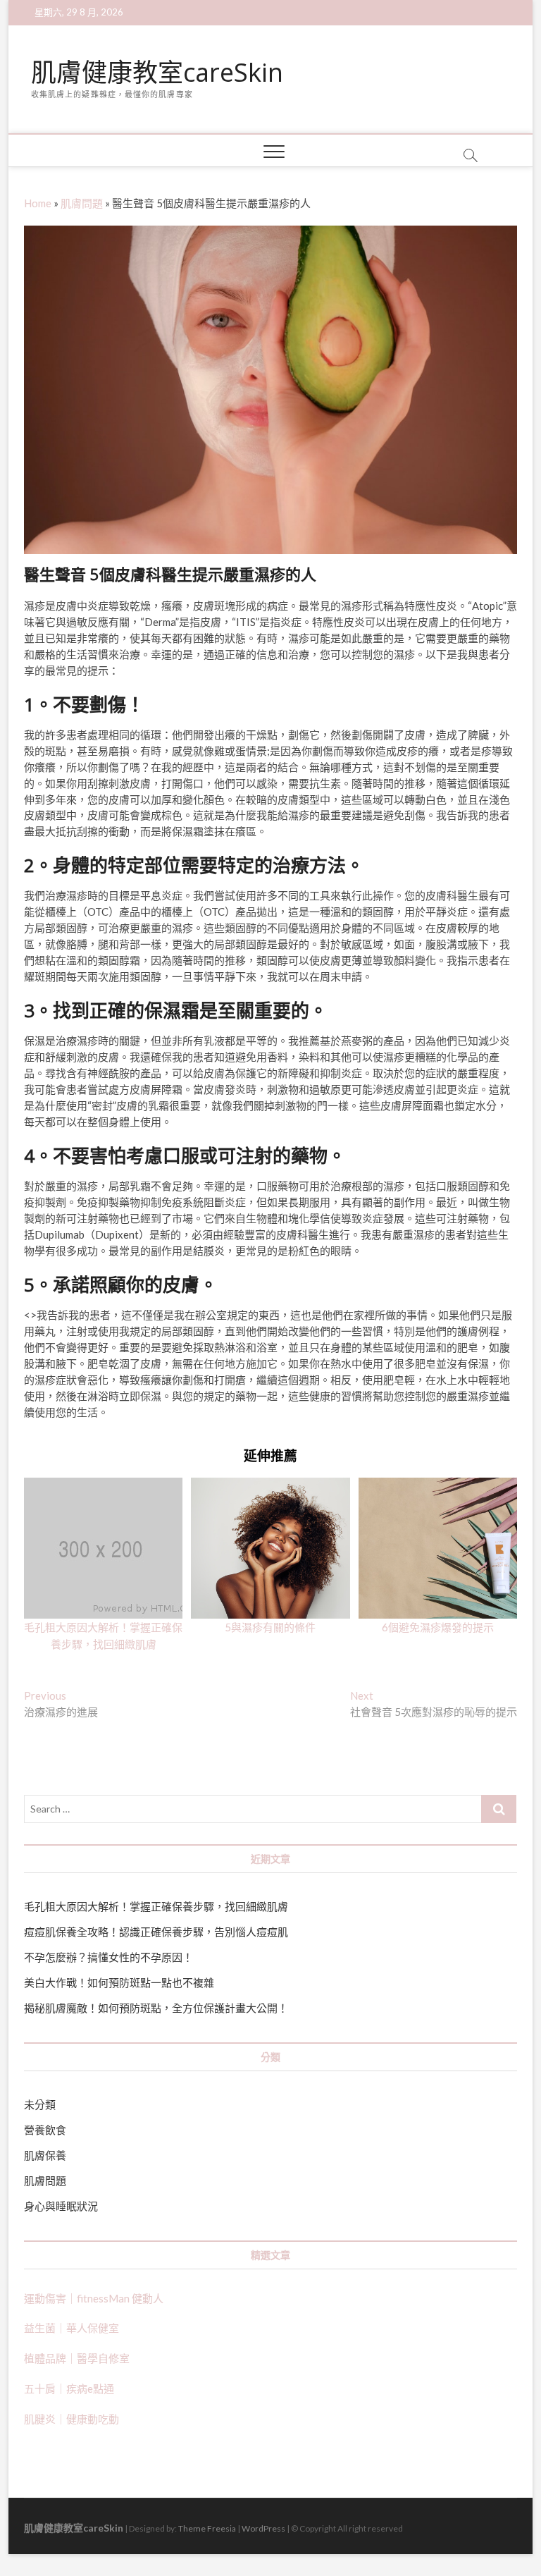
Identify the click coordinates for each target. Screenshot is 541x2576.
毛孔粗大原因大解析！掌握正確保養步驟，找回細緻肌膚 (156, 1906)
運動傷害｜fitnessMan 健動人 (94, 2298)
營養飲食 (45, 2130)
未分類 (40, 2104)
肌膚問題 (82, 203)
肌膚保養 (45, 2155)
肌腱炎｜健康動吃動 (71, 2419)
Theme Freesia (207, 2528)
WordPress (263, 2528)
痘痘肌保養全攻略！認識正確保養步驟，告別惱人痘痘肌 (156, 1932)
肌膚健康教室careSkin (157, 73)
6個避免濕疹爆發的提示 (438, 1627)
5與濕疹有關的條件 (270, 1627)
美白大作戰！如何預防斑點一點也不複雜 (119, 1982)
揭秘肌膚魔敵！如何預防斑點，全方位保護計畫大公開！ (156, 2008)
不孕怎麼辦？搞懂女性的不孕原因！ (108, 1957)
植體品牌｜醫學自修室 (77, 2358)
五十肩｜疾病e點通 (69, 2388)
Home (38, 203)
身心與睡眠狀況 (61, 2206)
